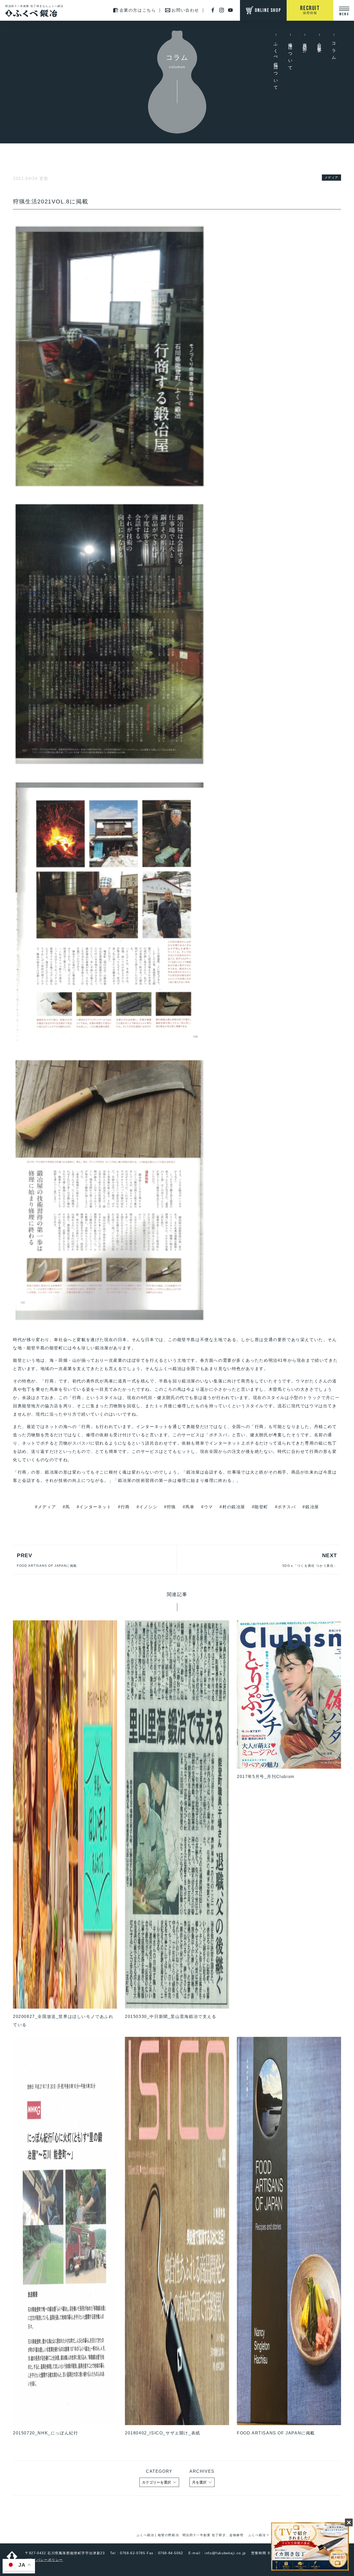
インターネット (95, 1507)
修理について (290, 55)
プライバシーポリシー (44, 2560)
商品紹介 (305, 43)
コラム (334, 49)
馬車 (190, 1507)
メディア (331, 178)
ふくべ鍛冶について (276, 64)
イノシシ (148, 1507)
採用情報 (310, 10)
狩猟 (171, 1507)
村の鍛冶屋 (234, 1507)
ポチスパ (287, 1507)
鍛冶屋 (312, 1507)
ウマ (208, 1507)
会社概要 (319, 43)
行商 (125, 1507)
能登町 (261, 1507)
